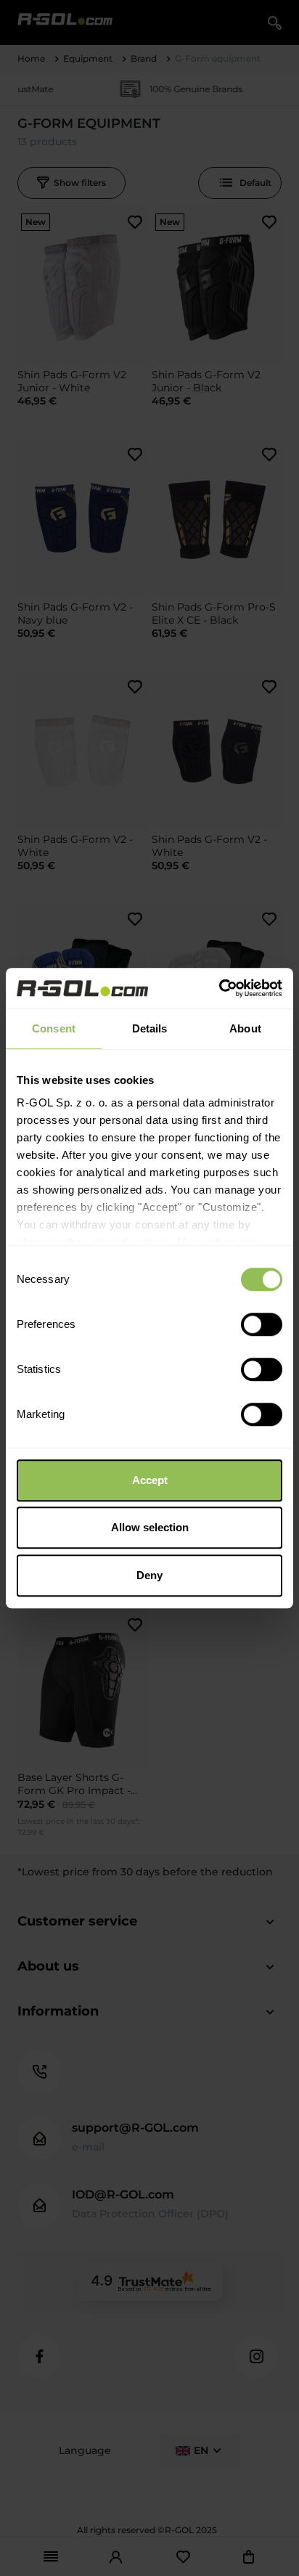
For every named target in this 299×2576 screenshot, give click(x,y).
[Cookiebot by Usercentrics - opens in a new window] (219, 988)
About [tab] (245, 1028)
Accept (150, 1480)
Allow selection (150, 1527)
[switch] (262, 1324)
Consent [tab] (54, 1028)
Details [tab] (150, 1028)
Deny (149, 1575)
